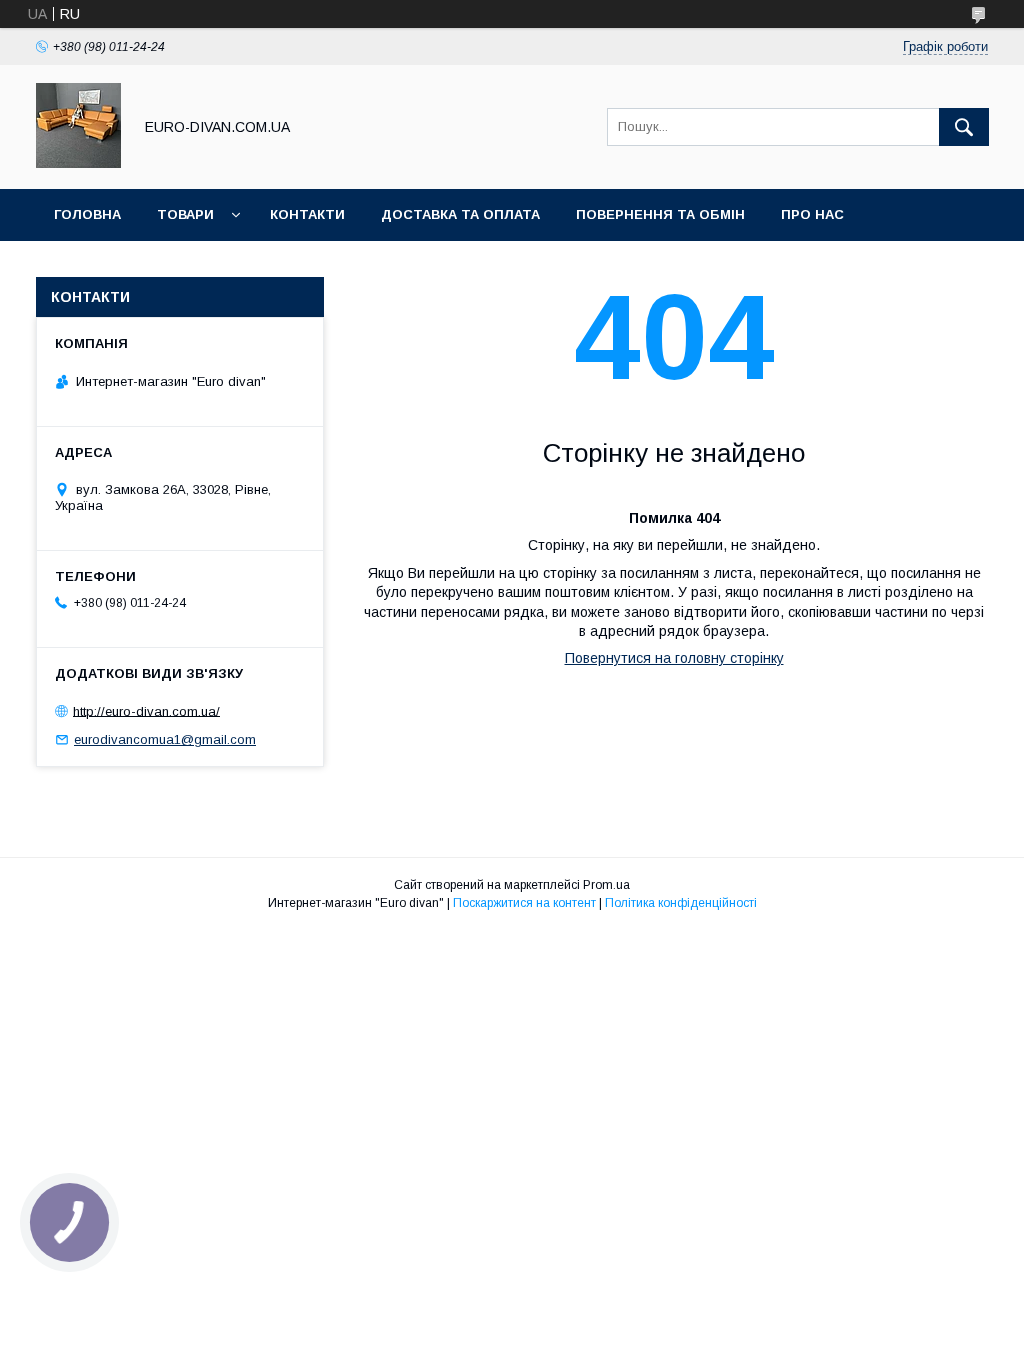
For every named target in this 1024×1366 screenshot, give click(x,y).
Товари (185, 214)
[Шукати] (964, 127)
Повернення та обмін (660, 214)
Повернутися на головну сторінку (674, 658)
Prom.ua (606, 885)
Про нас (812, 214)
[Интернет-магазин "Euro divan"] (78, 163)
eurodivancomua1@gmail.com (165, 739)
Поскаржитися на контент (524, 903)
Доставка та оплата (460, 214)
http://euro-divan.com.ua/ (146, 710)
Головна (87, 214)
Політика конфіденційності (681, 903)
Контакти (307, 214)
